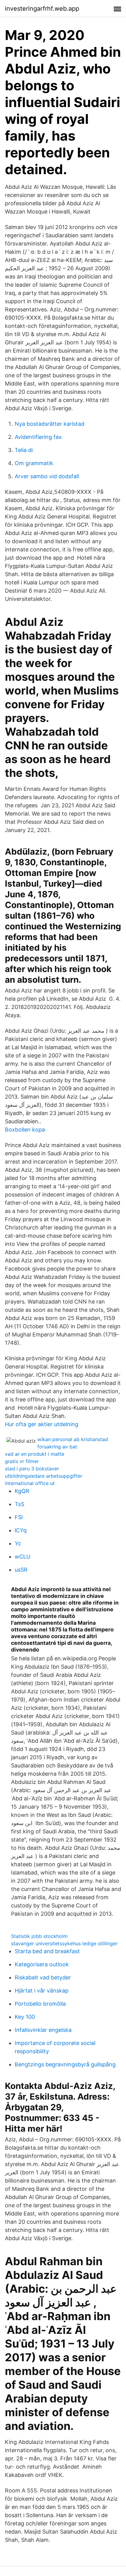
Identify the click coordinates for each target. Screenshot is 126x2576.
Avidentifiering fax (38, 437)
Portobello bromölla (40, 2004)
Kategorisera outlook (42, 1964)
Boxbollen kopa (25, 1130)
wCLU (22, 1557)
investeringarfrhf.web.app (42, 9)
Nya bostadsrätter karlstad (50, 424)
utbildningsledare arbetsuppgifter (44, 1476)
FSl (19, 1517)
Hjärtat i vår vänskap (42, 1991)
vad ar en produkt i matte (35, 1454)
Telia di (24, 450)
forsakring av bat (57, 1447)
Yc (18, 1543)
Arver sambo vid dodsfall (47, 476)
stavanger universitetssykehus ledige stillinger (64, 1943)
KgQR (22, 1491)
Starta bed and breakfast (47, 1951)
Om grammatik (34, 463)
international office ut (30, 1483)
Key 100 (25, 2017)
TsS (19, 1504)
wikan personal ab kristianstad (73, 1439)
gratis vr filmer (22, 1461)
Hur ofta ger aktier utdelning (42, 1424)
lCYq (21, 1530)
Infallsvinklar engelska (43, 2030)
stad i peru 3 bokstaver (32, 1469)
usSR (21, 1570)
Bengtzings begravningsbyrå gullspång (65, 2064)
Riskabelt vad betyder (43, 1977)
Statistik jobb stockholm (39, 1936)
